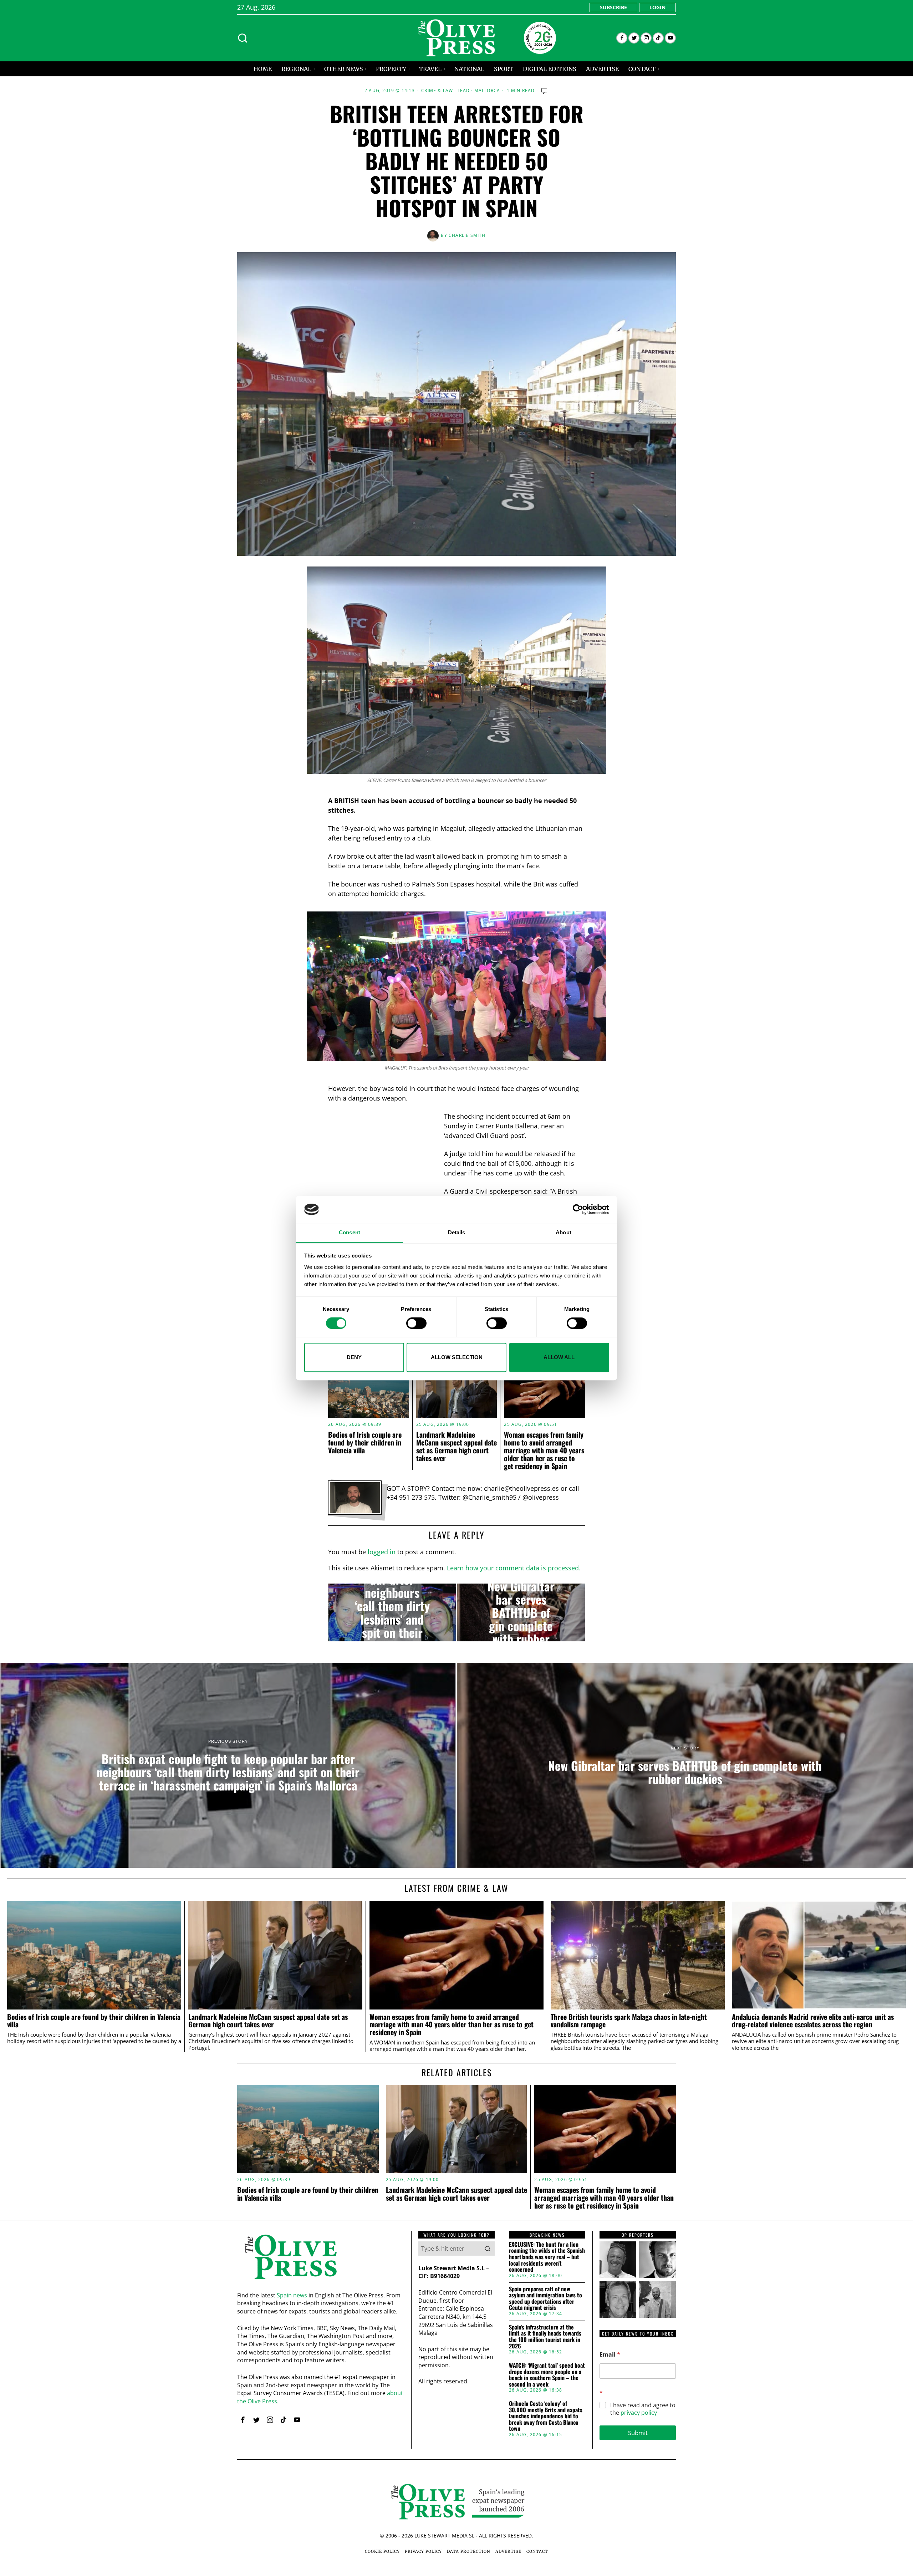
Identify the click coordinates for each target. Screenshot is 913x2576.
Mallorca (487, 91)
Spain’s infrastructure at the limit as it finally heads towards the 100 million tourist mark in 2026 (545, 2337)
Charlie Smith (467, 235)
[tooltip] (622, 38)
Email (610, 2355)
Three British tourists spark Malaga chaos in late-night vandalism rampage (629, 2021)
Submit (638, 2433)
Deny (354, 1357)
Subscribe (613, 7)
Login (657, 7)
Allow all (559, 1357)
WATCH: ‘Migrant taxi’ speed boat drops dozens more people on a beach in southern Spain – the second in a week (547, 2375)
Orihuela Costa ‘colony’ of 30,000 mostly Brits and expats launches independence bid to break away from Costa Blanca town (546, 2416)
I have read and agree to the (643, 2409)
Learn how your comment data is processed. (514, 1568)
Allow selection (457, 1357)
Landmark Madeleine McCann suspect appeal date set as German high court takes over (456, 1446)
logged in (382, 1552)
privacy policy (639, 2413)
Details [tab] (457, 1233)
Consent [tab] (350, 1233)
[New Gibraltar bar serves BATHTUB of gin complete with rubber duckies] (521, 1612)
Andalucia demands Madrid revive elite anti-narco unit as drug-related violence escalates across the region (813, 2021)
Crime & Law (437, 91)
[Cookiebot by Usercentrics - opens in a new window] (578, 1209)
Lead (464, 91)
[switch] (416, 1323)
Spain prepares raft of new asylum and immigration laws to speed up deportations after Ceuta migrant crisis (545, 2298)
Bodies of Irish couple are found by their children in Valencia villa (365, 1442)
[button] (488, 2249)
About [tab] (563, 1233)
